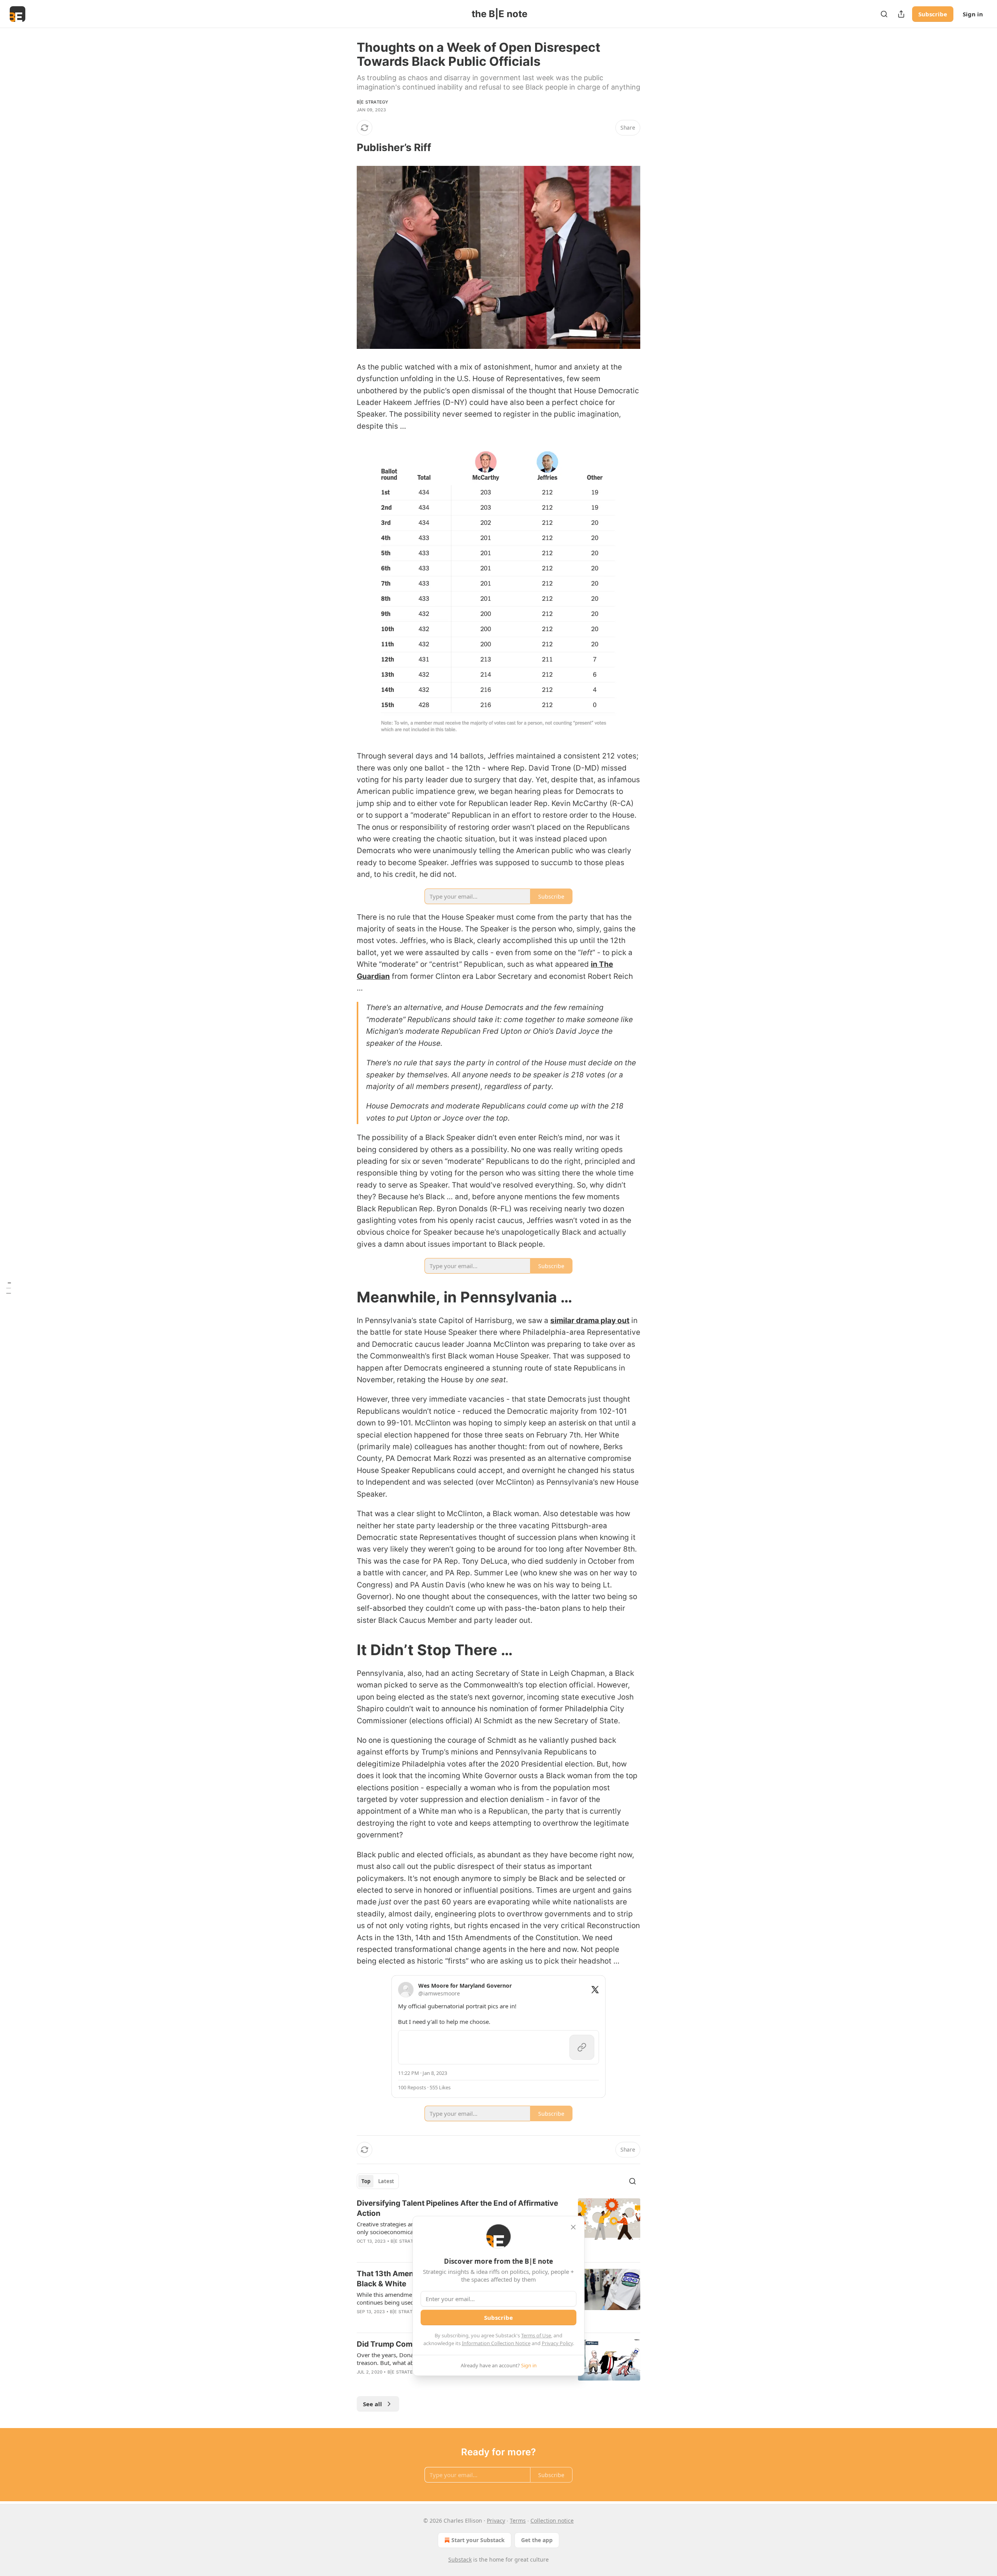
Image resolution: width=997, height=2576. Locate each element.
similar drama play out (590, 1321)
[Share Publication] (901, 14)
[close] (573, 2227)
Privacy (496, 2521)
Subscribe (933, 14)
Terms (518, 2521)
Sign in (973, 14)
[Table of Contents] (9, 1288)
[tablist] (378, 2181)
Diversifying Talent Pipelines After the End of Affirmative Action (457, 2208)
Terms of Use (536, 2335)
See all (373, 2404)
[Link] (346, 148)
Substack (460, 2559)
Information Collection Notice (496, 2343)
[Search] (884, 14)
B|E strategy (373, 102)
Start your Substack (478, 2540)
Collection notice (552, 2521)
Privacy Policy (557, 2343)
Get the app (537, 2540)
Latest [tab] (386, 2181)
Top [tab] (366, 2181)
